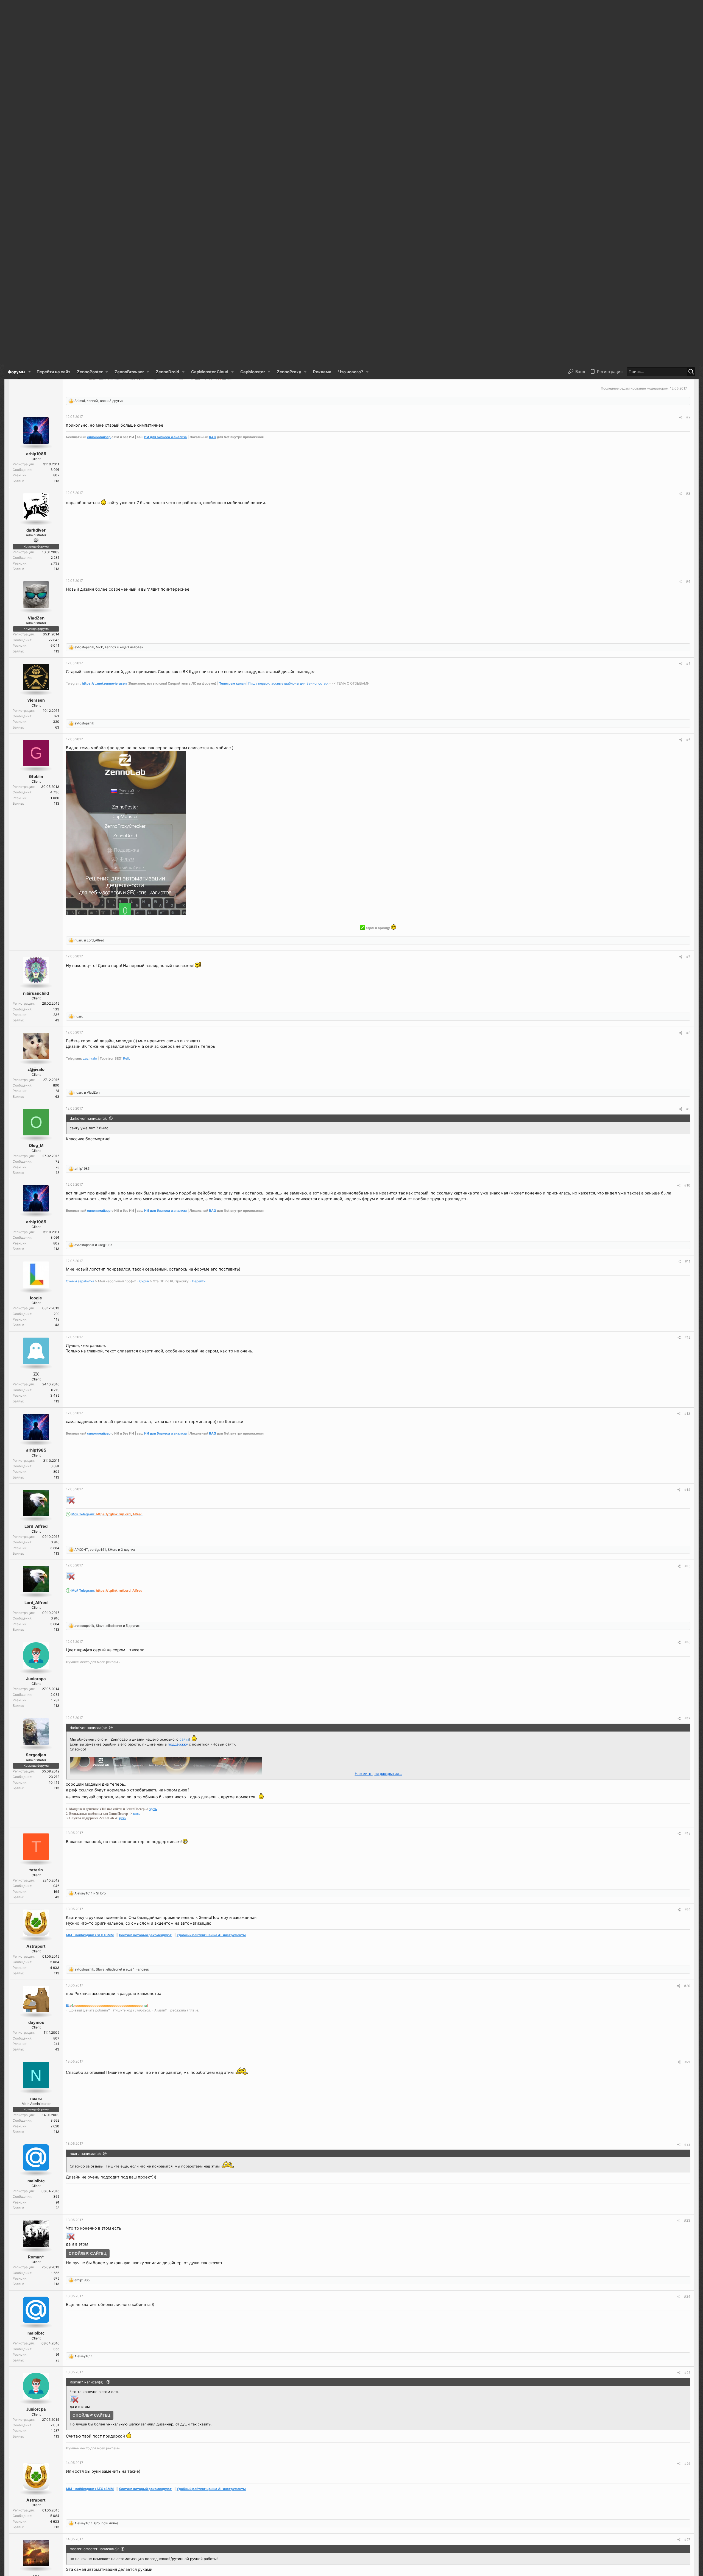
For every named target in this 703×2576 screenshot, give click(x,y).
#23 (687, 1856)
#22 (687, 1780)
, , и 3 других (99, 37)
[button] (30, 8)
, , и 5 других (107, 1262)
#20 (687, 1622)
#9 (688, 745)
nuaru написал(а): (85, 1789)
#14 (687, 1126)
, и (97, 2268)
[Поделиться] (681, 53)
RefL (127, 694)
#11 (688, 897)
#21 (687, 1698)
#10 (687, 821)
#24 (687, 1932)
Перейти (199, 917)
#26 (687, 2100)
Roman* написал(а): (87, 2018)
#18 (687, 1469)
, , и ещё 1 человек (109, 283)
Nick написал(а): (84, 2522)
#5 (688, 300)
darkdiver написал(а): (88, 754)
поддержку (178, 1380)
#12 (687, 973)
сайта (184, 1375)
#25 (687, 2009)
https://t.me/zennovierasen (104, 319)
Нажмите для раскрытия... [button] (378, 1410)
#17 (687, 1354)
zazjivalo (90, 694)
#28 (687, 2360)
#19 (687, 1546)
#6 (688, 376)
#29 (687, 2437)
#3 (688, 130)
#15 (687, 1202)
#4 (688, 217)
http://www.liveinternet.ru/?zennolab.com (105, 2554)
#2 (688, 53)
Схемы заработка (80, 917)
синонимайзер (99, 73)
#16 (687, 1278)
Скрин (144, 917)
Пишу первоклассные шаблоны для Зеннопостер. (288, 319)
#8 (688, 669)
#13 (687, 1050)
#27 (687, 2284)
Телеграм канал (232, 319)
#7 (688, 593)
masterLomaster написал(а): (94, 2294)
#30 (687, 2513)
